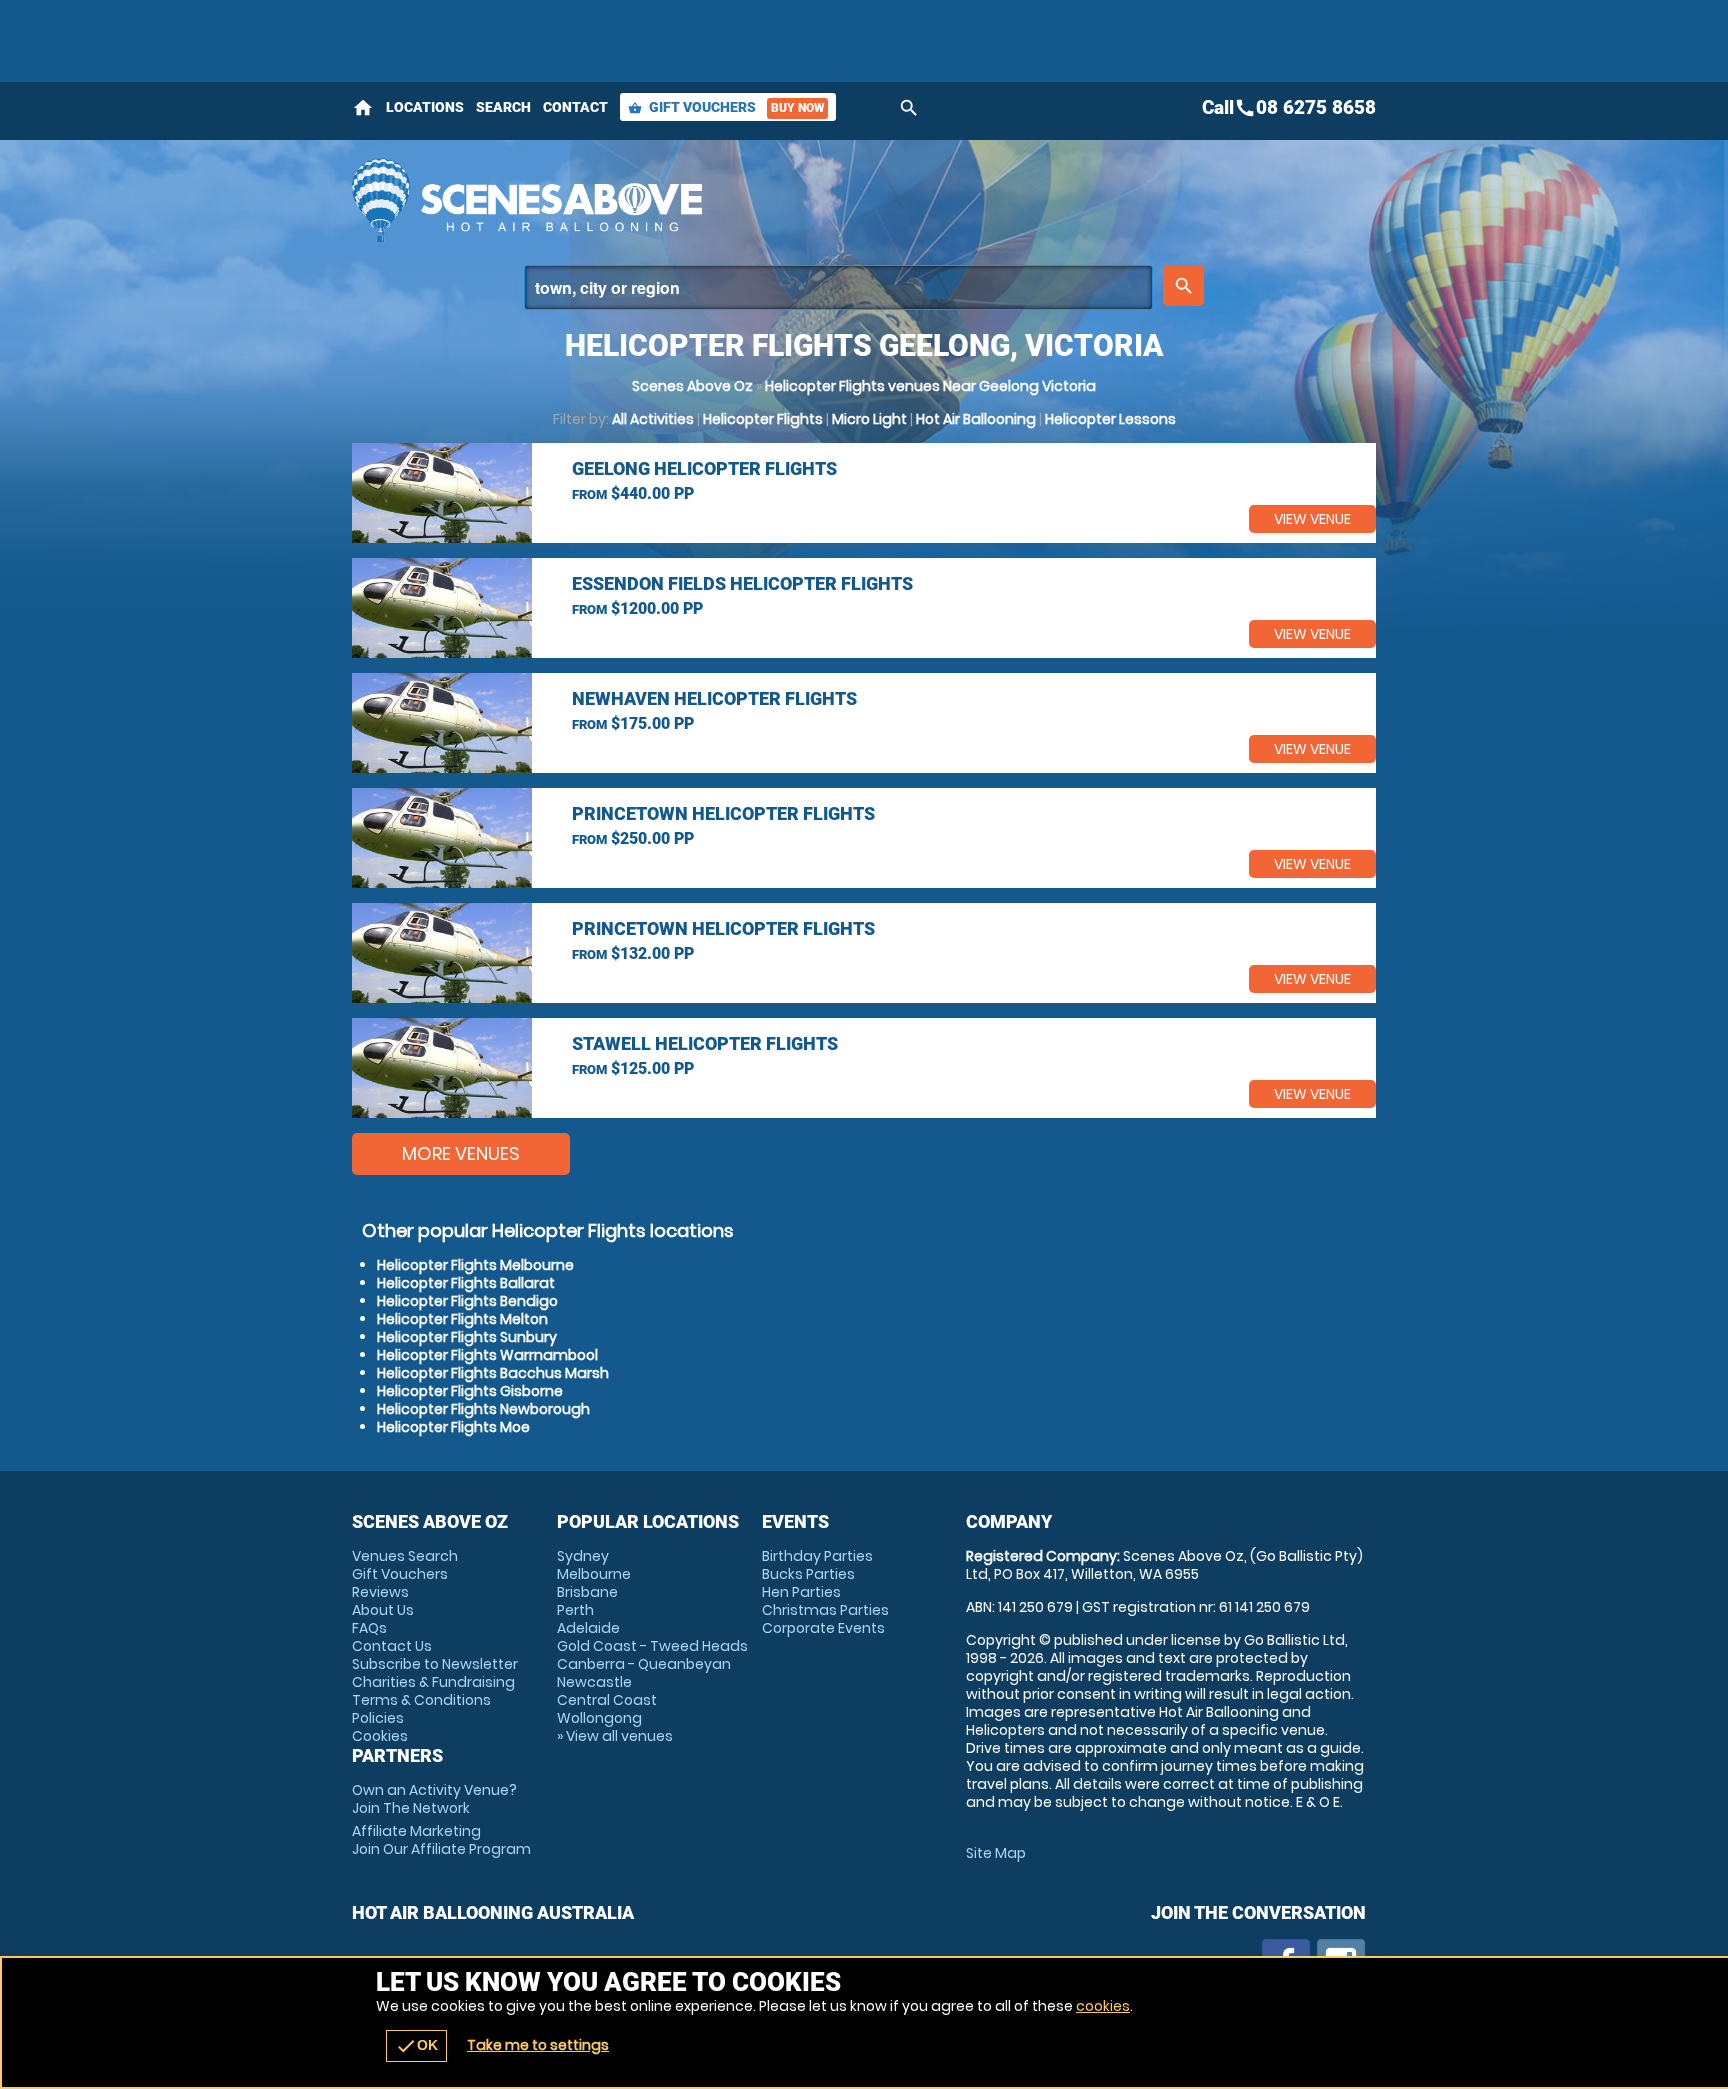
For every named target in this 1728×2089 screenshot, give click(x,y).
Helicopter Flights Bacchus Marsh (493, 1373)
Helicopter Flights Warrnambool (487, 1355)
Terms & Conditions (421, 1700)
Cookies (380, 1736)
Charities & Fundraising (433, 1682)
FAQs (369, 1628)
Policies (378, 1718)
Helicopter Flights (763, 419)
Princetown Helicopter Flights (723, 813)
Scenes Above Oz (692, 386)
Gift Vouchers (726, 107)
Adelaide (588, 1628)
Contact (575, 107)
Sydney (583, 1556)
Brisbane (587, 1592)
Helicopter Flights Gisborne (470, 1391)
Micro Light (869, 419)
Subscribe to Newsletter (435, 1664)
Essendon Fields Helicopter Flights (742, 583)
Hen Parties (801, 1592)
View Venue (1312, 519)
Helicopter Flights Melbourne (475, 1265)
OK (416, 2046)
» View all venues (615, 1736)
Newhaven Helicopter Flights (714, 698)
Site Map (996, 1853)
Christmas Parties (825, 1610)
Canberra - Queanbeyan (644, 1664)
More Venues (461, 1153)
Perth (575, 1610)
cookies (1103, 2006)
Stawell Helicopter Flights (705, 1043)
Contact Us (392, 1646)
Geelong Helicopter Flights (704, 468)
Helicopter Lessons (1110, 419)
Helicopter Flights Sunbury (467, 1337)
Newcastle (594, 1682)
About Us (383, 1610)
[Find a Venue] (838, 287)
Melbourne (594, 1574)
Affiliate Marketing (441, 1840)
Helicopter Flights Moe (453, 1427)
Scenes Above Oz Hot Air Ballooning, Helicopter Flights (685, 200)
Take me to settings (538, 2045)
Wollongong (599, 1718)
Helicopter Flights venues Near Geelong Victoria (930, 386)
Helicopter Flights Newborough (483, 1409)
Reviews (380, 1592)
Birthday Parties (817, 1556)
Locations (425, 107)
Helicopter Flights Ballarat (466, 1283)
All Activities (653, 419)
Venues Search (405, 1556)
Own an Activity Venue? (434, 1799)
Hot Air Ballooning (976, 419)
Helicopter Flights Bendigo (467, 1301)
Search (503, 107)
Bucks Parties (808, 1574)
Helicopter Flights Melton (462, 1319)
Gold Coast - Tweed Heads (652, 1646)
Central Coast (607, 1700)
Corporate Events (823, 1628)
